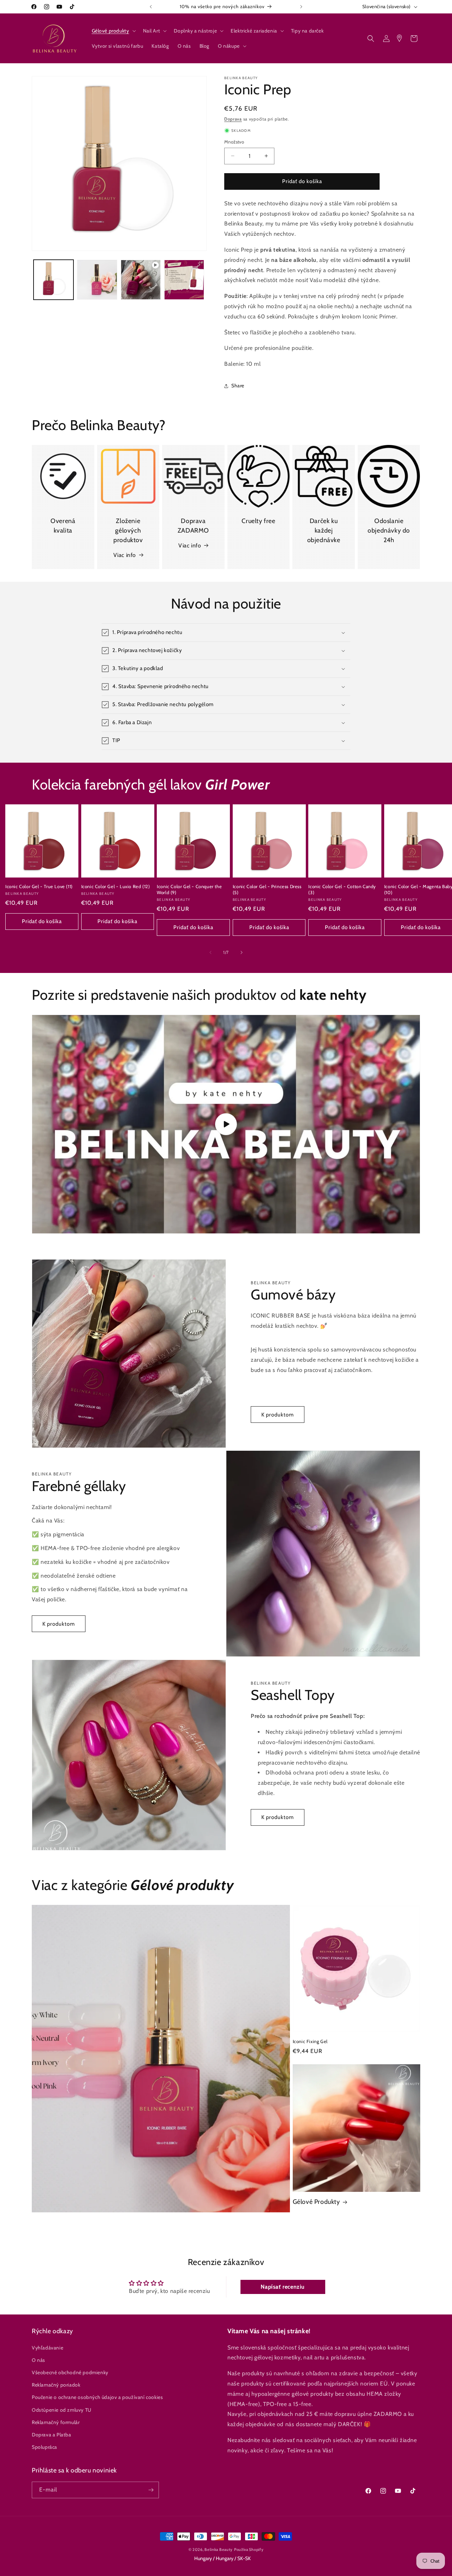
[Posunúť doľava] (210, 952)
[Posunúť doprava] (242, 952)
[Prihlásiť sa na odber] (151, 2490)
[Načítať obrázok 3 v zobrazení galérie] (184, 280)
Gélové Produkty (316, 2202)
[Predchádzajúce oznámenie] (151, 7)
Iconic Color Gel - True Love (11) (39, 886)
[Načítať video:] (226, 1124)
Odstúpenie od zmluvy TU (62, 2410)
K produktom (278, 1415)
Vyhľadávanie (47, 2348)
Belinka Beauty (219, 2549)
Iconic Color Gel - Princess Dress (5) (267, 889)
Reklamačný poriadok (56, 2385)
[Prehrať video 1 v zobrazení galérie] (141, 280)
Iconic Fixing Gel (310, 2041)
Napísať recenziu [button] (283, 2287)
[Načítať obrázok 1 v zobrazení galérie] (53, 280)
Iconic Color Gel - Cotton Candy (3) (342, 889)
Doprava (233, 119)
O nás (38, 2360)
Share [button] (238, 386)
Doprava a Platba (52, 2435)
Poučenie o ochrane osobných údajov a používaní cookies (97, 2398)
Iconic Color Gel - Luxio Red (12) (116, 886)
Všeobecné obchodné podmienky (70, 2372)
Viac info (125, 555)
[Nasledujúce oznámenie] (301, 7)
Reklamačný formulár (56, 2422)
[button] (113, 31)
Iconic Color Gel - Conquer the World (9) (189, 889)
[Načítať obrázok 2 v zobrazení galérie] (97, 280)
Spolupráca (44, 2447)
